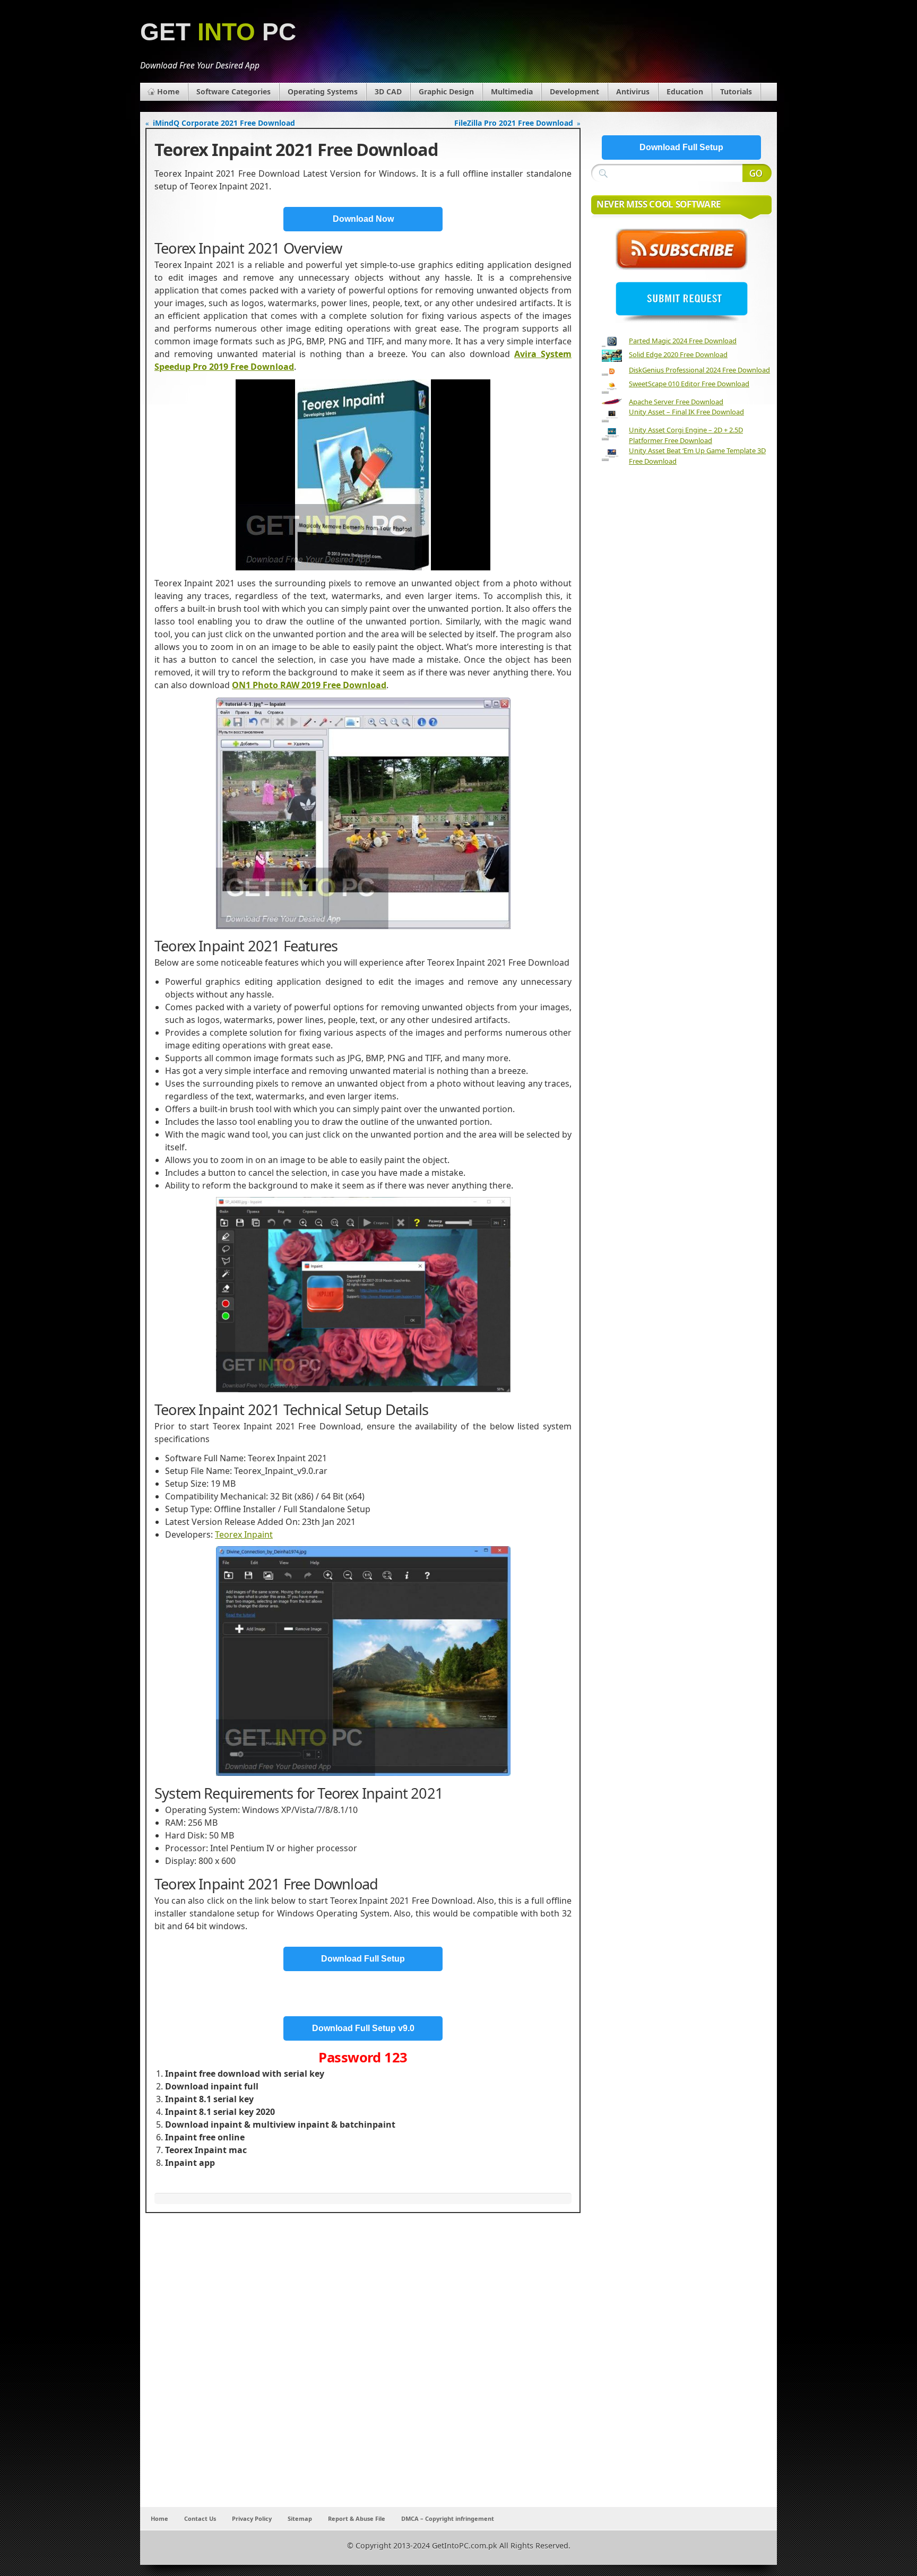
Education (685, 92)
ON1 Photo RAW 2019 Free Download (309, 685)
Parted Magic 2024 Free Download (683, 341)
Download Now (363, 219)
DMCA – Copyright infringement (448, 2518)
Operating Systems (323, 92)
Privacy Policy (252, 2518)
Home (168, 92)
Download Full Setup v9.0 (363, 2028)
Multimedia (512, 92)
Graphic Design (446, 92)
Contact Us (200, 2518)
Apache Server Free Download (676, 402)
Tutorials (736, 92)
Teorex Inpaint (244, 1534)
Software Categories (233, 92)
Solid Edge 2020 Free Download (678, 354)
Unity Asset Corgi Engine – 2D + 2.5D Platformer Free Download (686, 435)
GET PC (218, 32)
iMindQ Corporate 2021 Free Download (224, 123)
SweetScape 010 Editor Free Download (689, 384)
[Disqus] (363, 2367)
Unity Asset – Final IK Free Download (686, 412)
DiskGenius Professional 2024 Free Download (699, 370)
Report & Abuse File (357, 2518)
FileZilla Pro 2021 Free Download (514, 123)
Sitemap (300, 2518)
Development (574, 92)
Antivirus (633, 92)
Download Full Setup (363, 1959)
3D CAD (388, 92)
